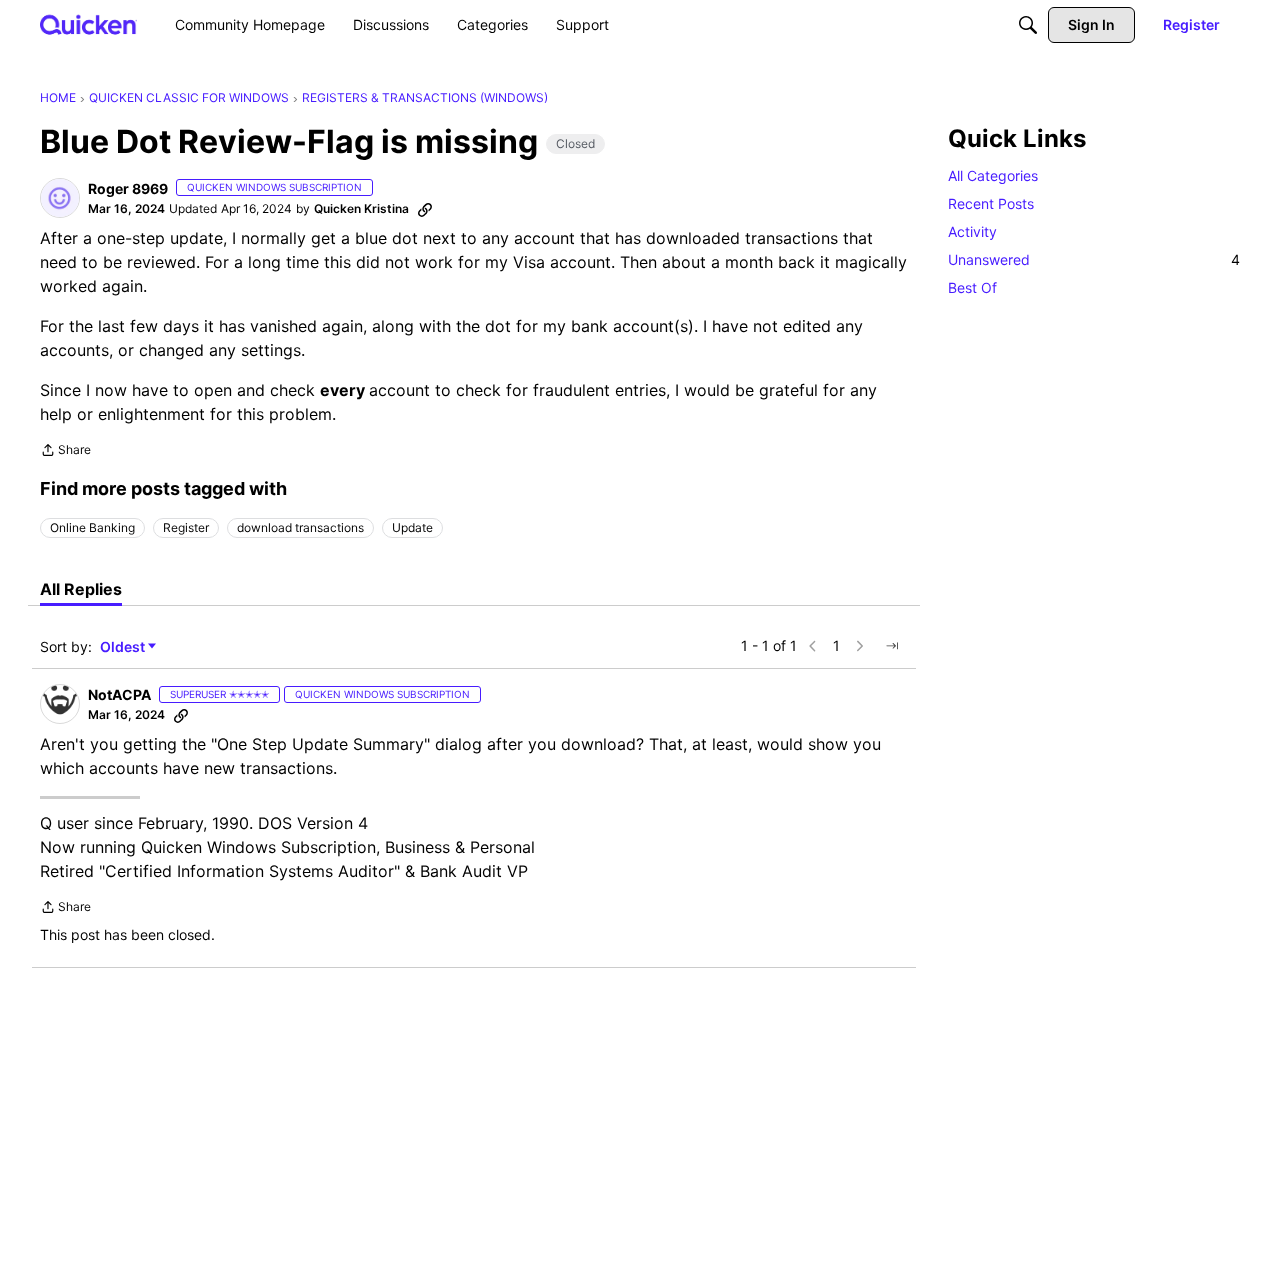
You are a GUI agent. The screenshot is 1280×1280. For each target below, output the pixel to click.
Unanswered (1094, 259)
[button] (60, 198)
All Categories (993, 175)
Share (65, 452)
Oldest (124, 647)
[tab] (81, 589)
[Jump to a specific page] (892, 646)
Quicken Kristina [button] (361, 208)
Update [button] (412, 527)
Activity (972, 231)
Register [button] (186, 527)
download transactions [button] (300, 527)
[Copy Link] (425, 209)
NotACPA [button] (119, 694)
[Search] (1028, 25)
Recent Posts (991, 203)
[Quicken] (88, 24)
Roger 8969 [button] (128, 188)
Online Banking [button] (92, 527)
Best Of (972, 287)
